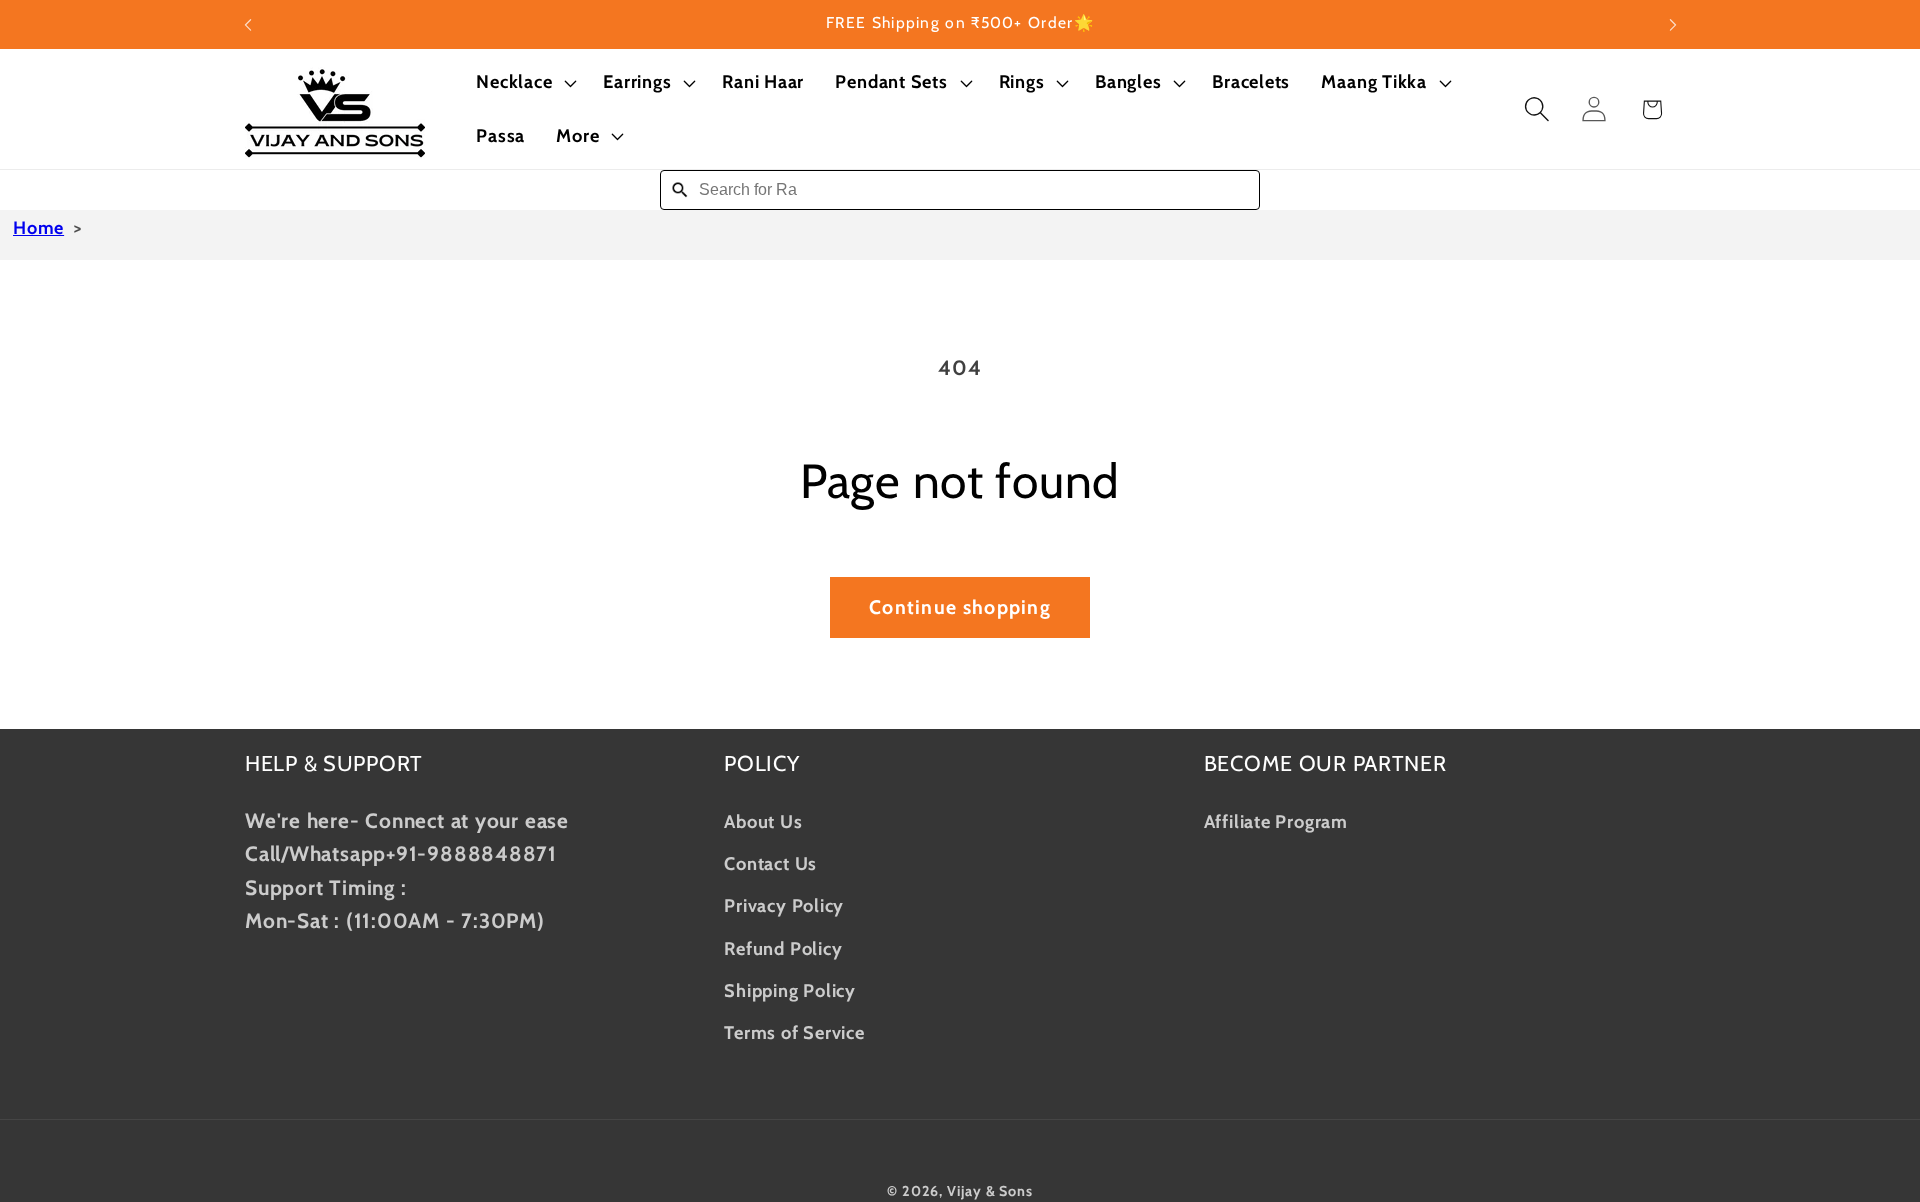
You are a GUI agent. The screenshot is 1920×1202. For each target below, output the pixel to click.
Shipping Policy (790, 989)
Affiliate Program (1276, 820)
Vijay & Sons (990, 1190)
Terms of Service (794, 1032)
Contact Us (770, 862)
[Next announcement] (1673, 24)
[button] (524, 83)
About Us (763, 820)
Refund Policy (783, 947)
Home (38, 228)
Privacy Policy (784, 904)
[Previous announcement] (248, 24)
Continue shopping (960, 607)
